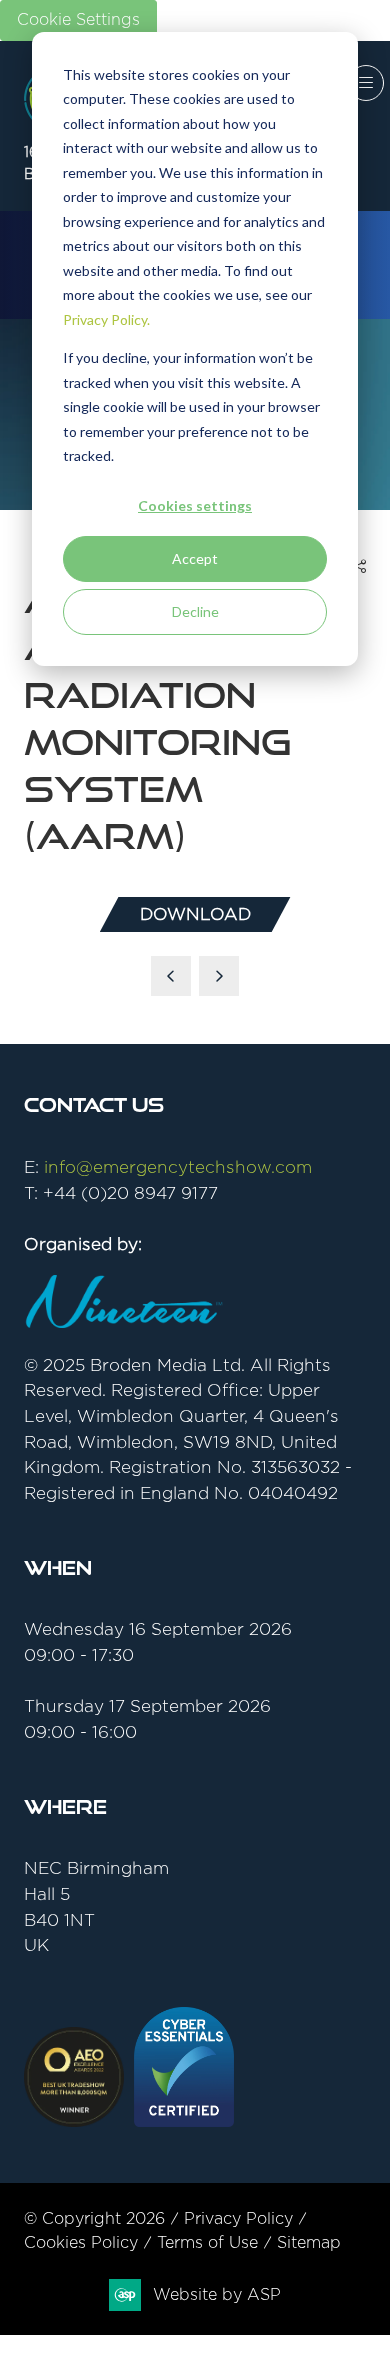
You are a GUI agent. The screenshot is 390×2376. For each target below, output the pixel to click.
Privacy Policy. (106, 319)
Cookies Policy (81, 2243)
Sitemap (309, 2243)
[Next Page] (219, 976)
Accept (195, 558)
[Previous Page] (171, 976)
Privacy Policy (238, 2219)
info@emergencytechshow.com (178, 1167)
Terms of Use (207, 2243)
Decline (195, 611)
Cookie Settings (78, 20)
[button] (366, 83)
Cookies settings (195, 505)
